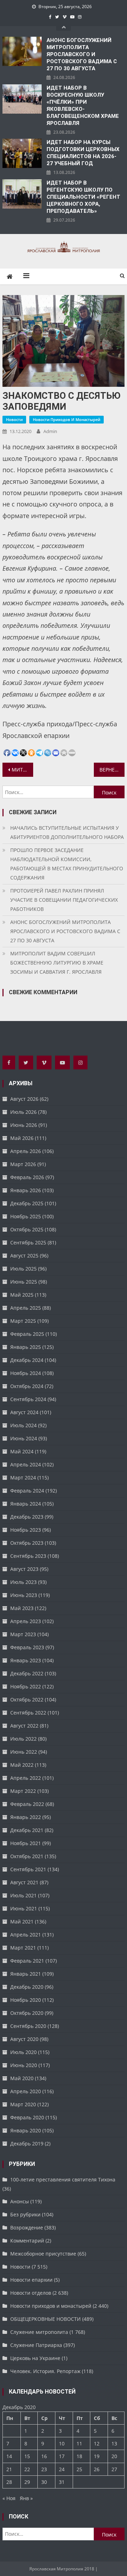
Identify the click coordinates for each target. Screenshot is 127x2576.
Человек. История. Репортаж (45, 2371)
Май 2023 (22, 1608)
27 (114, 2469)
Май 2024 (22, 1451)
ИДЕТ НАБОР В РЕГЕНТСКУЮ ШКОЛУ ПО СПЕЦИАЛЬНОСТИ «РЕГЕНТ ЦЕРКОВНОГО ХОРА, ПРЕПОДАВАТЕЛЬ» (83, 197)
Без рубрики (25, 2214)
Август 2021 (24, 1882)
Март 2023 (23, 1634)
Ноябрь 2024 (26, 1373)
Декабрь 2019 (27, 2143)
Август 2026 (24, 1099)
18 (79, 2456)
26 (97, 2469)
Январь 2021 (26, 1974)
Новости (14, 419)
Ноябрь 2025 (26, 1216)
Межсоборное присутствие (43, 2254)
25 (79, 2469)
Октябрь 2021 (27, 1856)
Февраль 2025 (27, 1334)
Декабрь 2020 (27, 1987)
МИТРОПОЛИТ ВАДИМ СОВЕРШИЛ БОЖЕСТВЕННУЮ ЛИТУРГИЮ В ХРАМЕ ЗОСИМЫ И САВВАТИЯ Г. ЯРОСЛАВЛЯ (57, 963)
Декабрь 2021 (27, 1830)
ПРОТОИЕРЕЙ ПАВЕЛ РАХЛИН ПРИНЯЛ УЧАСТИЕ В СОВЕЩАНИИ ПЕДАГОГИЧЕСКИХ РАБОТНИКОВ (64, 900)
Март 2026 (23, 1164)
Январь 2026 (26, 1190)
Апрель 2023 (26, 1621)
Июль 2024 (23, 1425)
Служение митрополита (39, 2332)
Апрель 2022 (26, 1778)
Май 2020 (22, 2078)
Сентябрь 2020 (28, 2026)
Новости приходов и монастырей (66, 419)
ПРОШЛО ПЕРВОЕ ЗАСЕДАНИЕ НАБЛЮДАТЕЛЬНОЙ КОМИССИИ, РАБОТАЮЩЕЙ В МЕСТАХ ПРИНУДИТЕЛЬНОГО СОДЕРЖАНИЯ (67, 864)
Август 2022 (24, 1726)
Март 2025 (23, 1321)
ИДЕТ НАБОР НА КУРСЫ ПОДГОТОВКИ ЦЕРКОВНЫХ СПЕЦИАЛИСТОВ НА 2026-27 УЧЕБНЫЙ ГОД (83, 153)
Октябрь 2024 (27, 1386)
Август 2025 (24, 1256)
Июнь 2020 (24, 2065)
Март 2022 (23, 1791)
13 (114, 2443)
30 (44, 2482)
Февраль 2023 (27, 1647)
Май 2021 (22, 1922)
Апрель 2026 (26, 1151)
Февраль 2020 (27, 2117)
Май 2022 (22, 1765)
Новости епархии (31, 2280)
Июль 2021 (23, 1895)
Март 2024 (23, 1478)
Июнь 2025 (24, 1282)
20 (114, 2456)
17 (62, 2456)
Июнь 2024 (24, 1438)
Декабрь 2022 (27, 1673)
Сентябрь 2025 (28, 1242)
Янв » (26, 2498)
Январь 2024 (26, 1504)
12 (97, 2443)
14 (9, 2456)
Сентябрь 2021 (28, 1869)
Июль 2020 (23, 2052)
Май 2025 (22, 1295)
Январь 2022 (26, 1817)
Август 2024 (24, 1412)
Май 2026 (22, 1138)
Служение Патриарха (36, 2345)
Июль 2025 (23, 1269)
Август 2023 (24, 1569)
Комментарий (27, 2241)
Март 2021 (23, 1948)
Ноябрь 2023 (26, 1530)
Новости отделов (31, 2293)
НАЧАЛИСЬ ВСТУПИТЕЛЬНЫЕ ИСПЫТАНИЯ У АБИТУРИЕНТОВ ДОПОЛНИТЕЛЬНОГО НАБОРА (67, 832)
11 (79, 2443)
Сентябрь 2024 (28, 1399)
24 (62, 2469)
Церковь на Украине (35, 2358)
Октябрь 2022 (27, 1700)
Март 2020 (23, 2104)
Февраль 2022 (27, 1804)
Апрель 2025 (26, 1308)
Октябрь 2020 (27, 2013)
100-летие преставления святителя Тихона (63, 2179)
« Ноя (9, 2498)
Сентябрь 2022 (28, 1713)
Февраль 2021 (27, 1961)
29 (27, 2482)
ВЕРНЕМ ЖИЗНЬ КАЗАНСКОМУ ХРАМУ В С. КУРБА (112, 770)
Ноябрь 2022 (26, 1686)
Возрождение (27, 2227)
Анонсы (20, 2201)
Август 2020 (24, 2039)
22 (27, 2469)
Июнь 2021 (24, 1908)
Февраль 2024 (27, 1491)
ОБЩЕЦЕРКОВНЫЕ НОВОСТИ (46, 2319)
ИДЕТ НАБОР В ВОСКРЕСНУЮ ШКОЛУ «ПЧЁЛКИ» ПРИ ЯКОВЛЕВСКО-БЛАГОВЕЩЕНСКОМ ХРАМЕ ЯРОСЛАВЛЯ (83, 106)
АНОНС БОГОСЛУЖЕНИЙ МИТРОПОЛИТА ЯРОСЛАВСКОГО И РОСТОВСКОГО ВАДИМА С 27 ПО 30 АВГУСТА (82, 54)
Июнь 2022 (24, 1752)
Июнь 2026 (24, 1125)
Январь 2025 (26, 1347)
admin (50, 431)
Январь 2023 (26, 1660)
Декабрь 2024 (27, 1360)
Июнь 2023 (24, 1595)
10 (62, 2443)
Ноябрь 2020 (26, 2000)
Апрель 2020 (26, 2091)
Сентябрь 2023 (28, 1556)
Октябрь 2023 (27, 1543)
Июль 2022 (23, 1739)
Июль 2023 (23, 1582)
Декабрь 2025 (27, 1203)
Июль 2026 (23, 1112)
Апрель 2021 (26, 1935)
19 (97, 2456)
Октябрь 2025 (27, 1229)
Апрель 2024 (26, 1464)
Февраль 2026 (27, 1177)
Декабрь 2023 (27, 1517)
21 (9, 2469)
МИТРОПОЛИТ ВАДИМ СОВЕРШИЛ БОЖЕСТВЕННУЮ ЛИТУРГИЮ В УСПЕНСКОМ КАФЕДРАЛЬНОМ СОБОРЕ (22, 770)
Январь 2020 (26, 2130)
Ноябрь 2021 (26, 1843)
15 (27, 2456)
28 (9, 2482)
